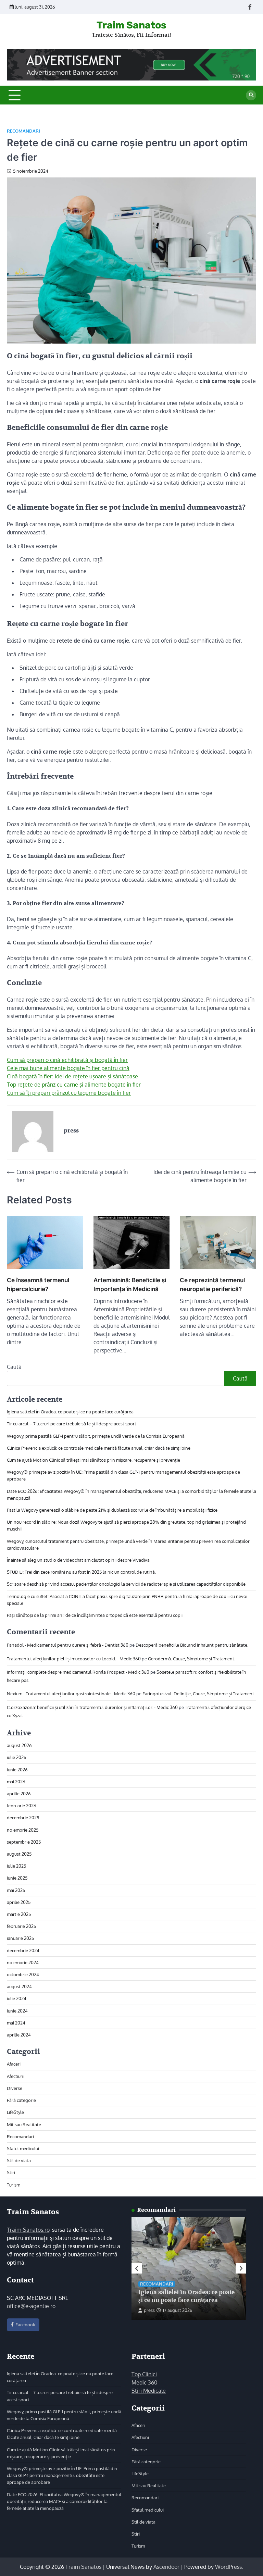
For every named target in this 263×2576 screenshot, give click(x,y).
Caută (14, 1367)
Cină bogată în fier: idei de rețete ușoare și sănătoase (72, 1076)
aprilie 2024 (19, 2035)
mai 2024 (16, 2023)
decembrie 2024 (23, 1950)
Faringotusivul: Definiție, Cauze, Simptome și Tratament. (199, 1693)
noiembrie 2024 (23, 1962)
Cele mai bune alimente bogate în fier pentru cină (68, 1068)
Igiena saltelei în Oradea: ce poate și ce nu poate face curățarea (70, 1411)
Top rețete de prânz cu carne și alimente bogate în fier (74, 1085)
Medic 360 (145, 2382)
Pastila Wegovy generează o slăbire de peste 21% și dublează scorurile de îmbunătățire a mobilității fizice (112, 1510)
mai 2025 (16, 1890)
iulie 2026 (17, 1757)
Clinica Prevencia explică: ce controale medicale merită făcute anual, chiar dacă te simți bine (99, 1448)
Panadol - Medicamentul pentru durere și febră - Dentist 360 (68, 1645)
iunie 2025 (17, 1878)
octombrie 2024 (23, 1974)
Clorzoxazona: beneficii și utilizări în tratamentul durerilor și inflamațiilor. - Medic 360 (92, 1707)
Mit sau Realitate (24, 2124)
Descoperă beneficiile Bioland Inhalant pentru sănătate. (192, 1645)
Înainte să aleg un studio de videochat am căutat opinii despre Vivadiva (79, 1560)
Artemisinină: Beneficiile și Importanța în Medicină (130, 1284)
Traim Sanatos (131, 25)
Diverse (15, 2088)
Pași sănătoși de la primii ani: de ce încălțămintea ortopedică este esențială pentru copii (95, 1615)
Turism (14, 2185)
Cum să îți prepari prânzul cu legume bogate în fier (69, 1093)
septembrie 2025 (24, 1842)
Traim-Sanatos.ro (28, 2230)
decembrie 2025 (23, 1817)
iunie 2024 (17, 2011)
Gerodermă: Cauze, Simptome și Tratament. (192, 1658)
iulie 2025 (16, 1866)
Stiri (11, 2172)
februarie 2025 (21, 1926)
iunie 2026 (17, 1769)
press (149, 2310)
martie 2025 (19, 1914)
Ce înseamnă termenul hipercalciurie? (38, 1284)
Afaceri (14, 2064)
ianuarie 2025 (20, 1938)
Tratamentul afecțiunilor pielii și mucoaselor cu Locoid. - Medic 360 (74, 1658)
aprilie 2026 (19, 1793)
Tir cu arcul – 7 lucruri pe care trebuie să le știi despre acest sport (72, 1423)
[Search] (251, 95)
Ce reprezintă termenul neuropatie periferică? (212, 1284)
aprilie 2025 (19, 1902)
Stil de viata (19, 2160)
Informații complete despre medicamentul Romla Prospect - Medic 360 (78, 1672)
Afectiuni (16, 2076)
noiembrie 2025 (23, 1830)
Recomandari (23, 131)
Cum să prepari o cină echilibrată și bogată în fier (67, 1060)
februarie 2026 (22, 1805)
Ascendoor (166, 2567)
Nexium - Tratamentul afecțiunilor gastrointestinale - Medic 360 (71, 1693)
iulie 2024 (17, 1998)
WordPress (228, 2567)
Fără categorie (21, 2100)
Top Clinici (144, 2374)
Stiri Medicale (149, 2391)
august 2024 (19, 1986)
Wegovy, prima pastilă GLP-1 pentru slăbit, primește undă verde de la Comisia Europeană (96, 1436)
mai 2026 (16, 1781)
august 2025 (19, 1854)
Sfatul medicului (23, 2148)
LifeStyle (15, 2112)
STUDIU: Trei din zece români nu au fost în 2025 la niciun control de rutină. (81, 1572)
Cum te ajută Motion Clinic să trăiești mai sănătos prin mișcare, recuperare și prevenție (93, 1460)
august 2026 (19, 1745)
